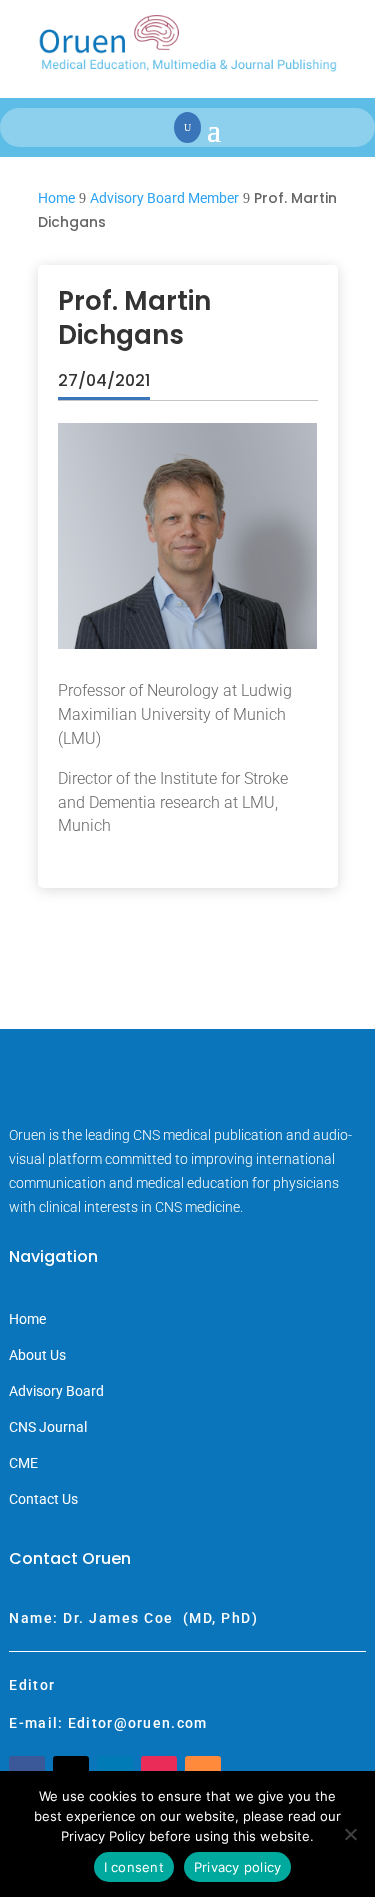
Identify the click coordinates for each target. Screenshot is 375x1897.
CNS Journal (48, 1427)
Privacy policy (238, 1867)
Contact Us (43, 1499)
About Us (37, 1355)
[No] (350, 1834)
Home (27, 1319)
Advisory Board (56, 1391)
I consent (134, 1867)
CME (23, 1463)
